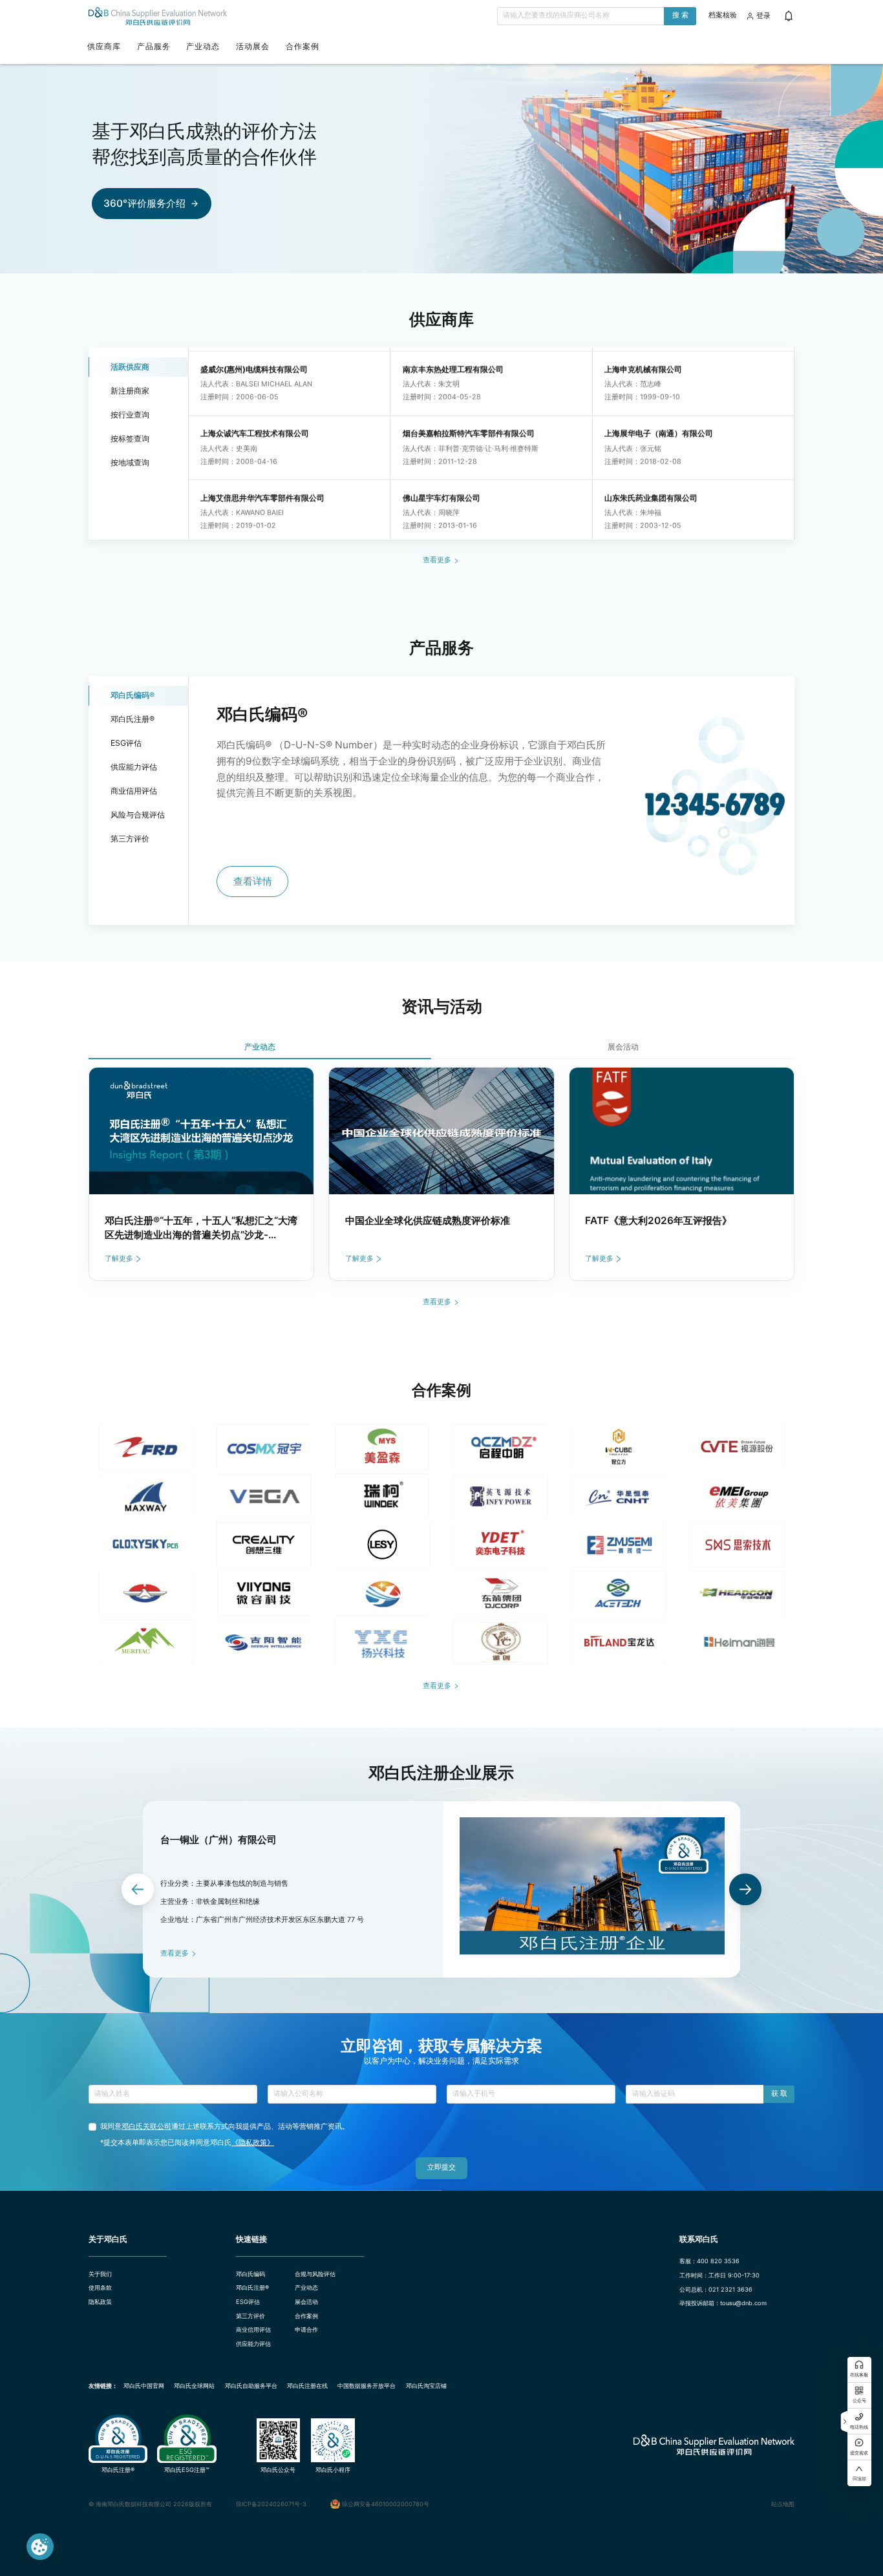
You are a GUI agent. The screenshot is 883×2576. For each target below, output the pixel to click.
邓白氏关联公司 (146, 2127)
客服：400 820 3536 (709, 2261)
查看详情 (253, 881)
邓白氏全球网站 (194, 2386)
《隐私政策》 (253, 2143)
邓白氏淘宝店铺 (426, 2386)
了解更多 (119, 1259)
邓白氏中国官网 (144, 2386)
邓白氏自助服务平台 (251, 2386)
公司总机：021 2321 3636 (716, 2289)
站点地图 (783, 2504)
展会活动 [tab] (623, 1047)
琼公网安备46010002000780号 (386, 2504)
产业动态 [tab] (260, 1047)
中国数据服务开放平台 (367, 2386)
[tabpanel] (442, 1174)
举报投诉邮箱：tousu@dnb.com (723, 2303)
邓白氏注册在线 (307, 2386)
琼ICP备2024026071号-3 (271, 2504)
